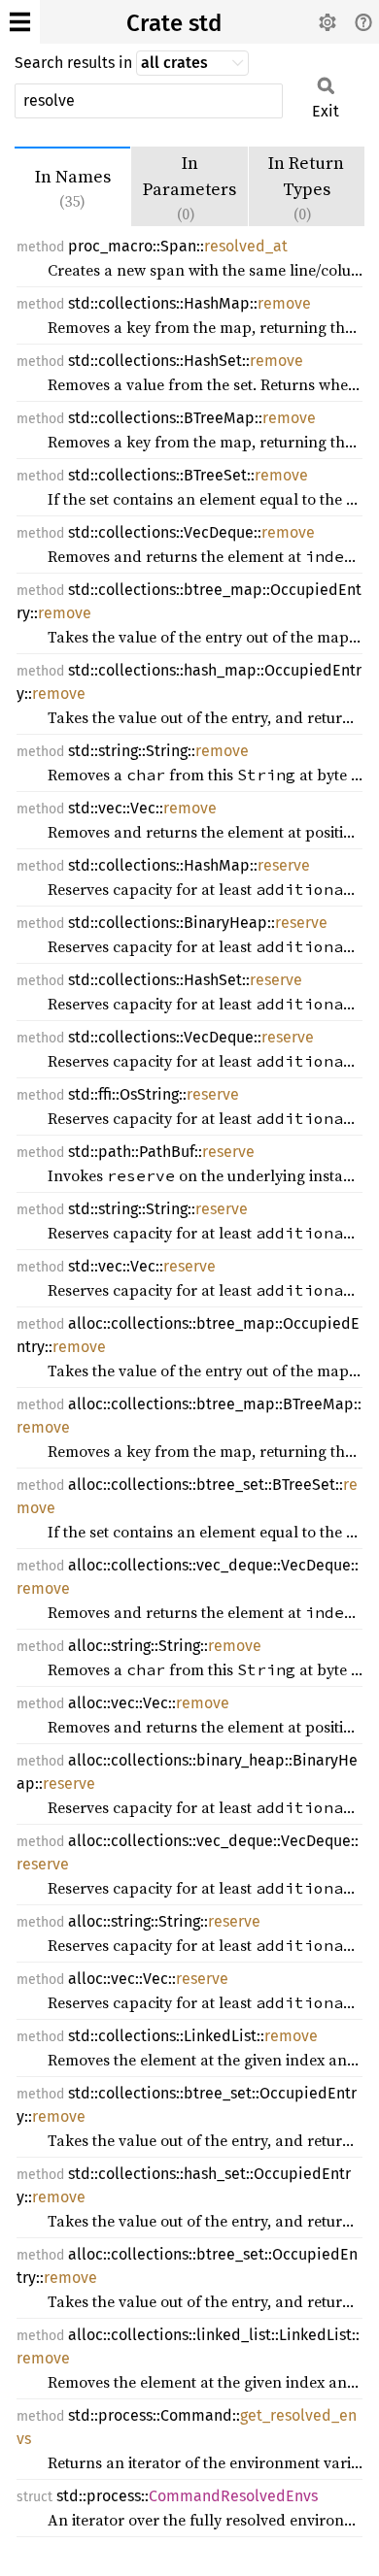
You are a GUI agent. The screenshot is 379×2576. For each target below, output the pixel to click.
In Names (73, 188)
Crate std (174, 23)
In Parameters (189, 187)
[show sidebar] (20, 22)
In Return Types (306, 187)
